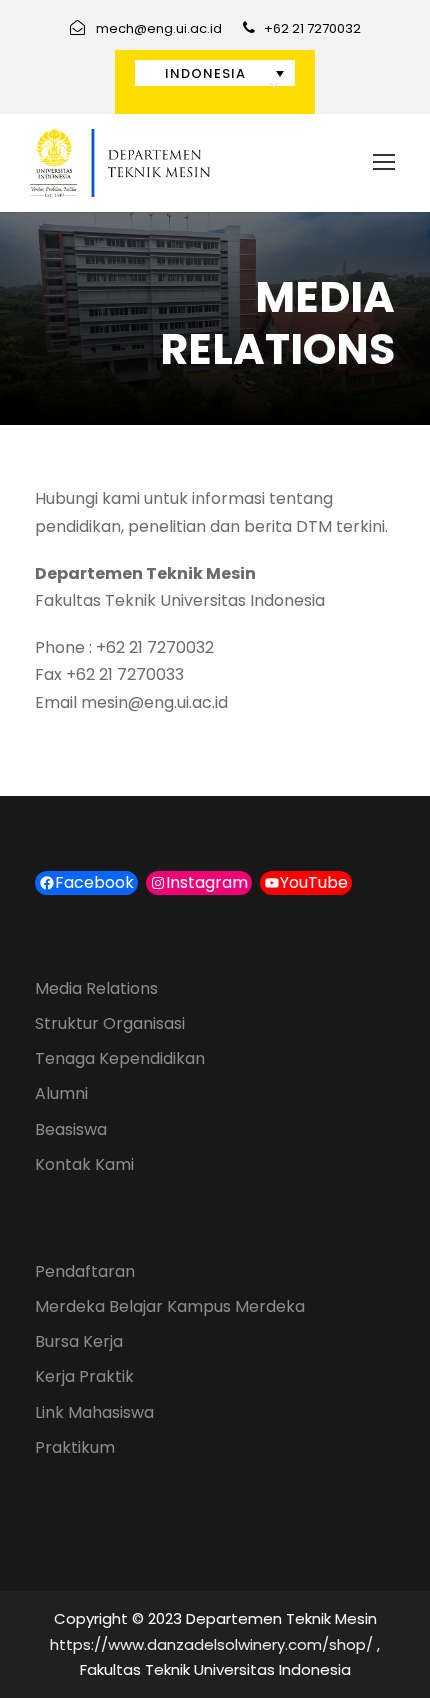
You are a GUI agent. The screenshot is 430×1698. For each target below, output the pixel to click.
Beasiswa (71, 1129)
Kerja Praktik (84, 1376)
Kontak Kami (84, 1164)
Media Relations (96, 988)
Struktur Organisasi (110, 1023)
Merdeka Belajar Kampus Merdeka (170, 1306)
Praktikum (75, 1447)
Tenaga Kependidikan (120, 1058)
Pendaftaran (85, 1271)
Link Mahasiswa (94, 1412)
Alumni (61, 1093)
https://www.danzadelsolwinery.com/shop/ (211, 1644)
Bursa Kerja (79, 1341)
